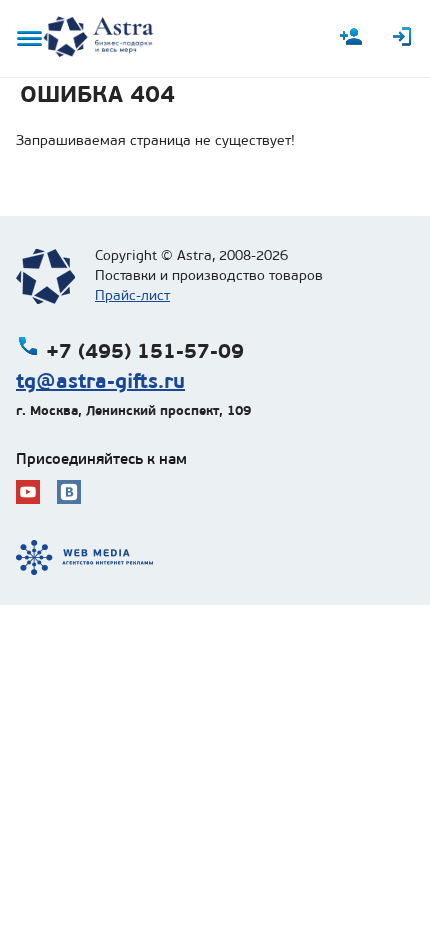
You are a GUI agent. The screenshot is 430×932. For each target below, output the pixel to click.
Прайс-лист (132, 295)
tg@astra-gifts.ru (100, 381)
